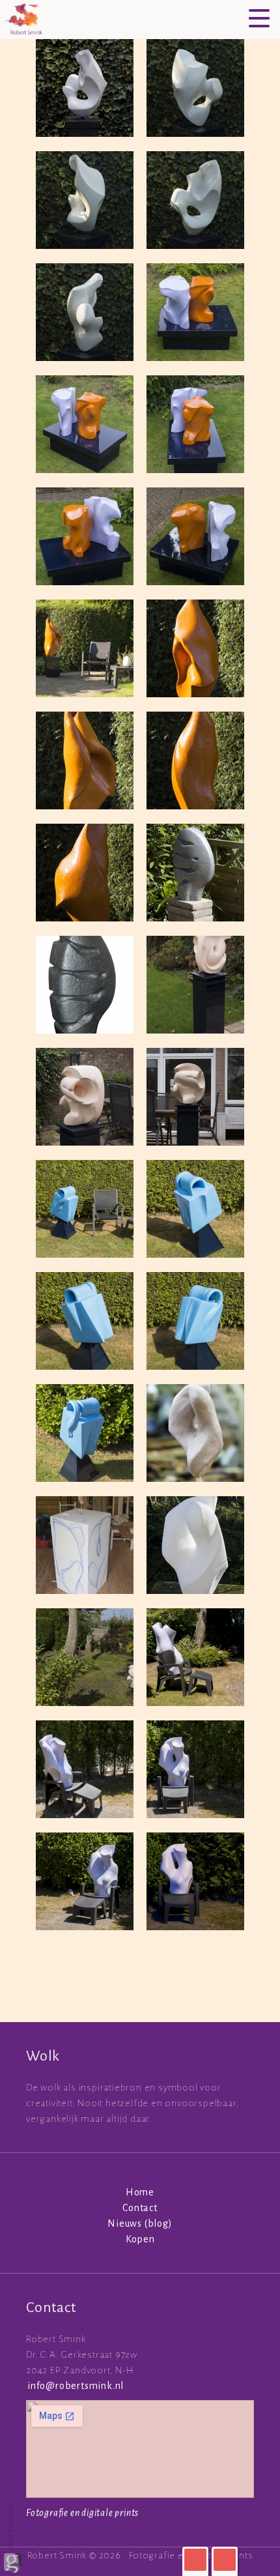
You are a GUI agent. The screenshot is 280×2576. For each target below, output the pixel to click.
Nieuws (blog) (140, 2223)
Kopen (140, 2239)
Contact (140, 2208)
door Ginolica (10, 2527)
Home (140, 2192)
